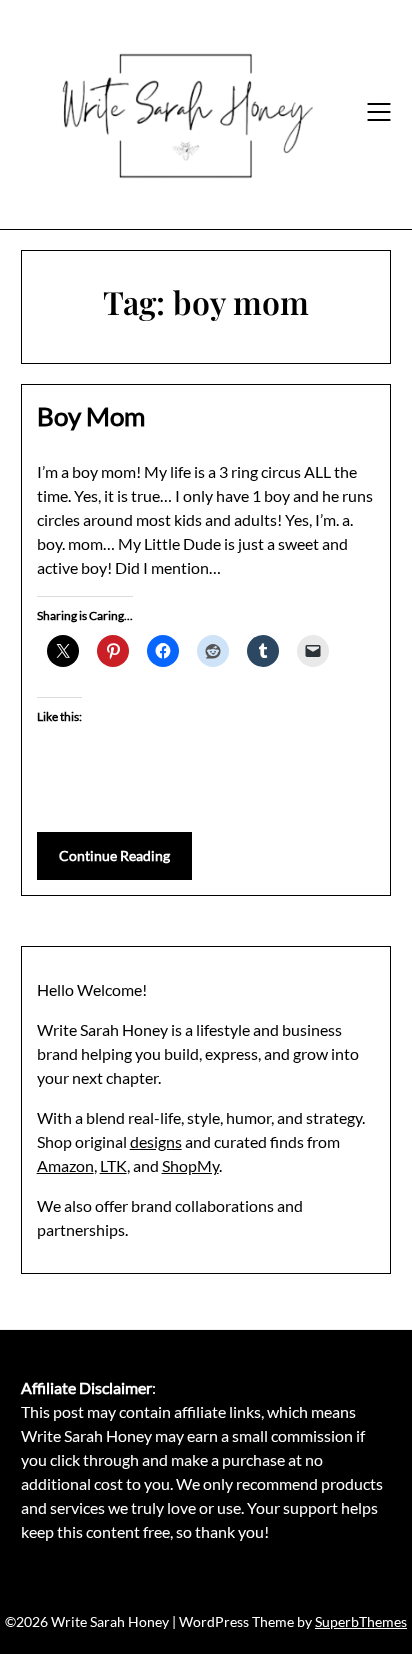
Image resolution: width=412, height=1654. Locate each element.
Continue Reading (114, 855)
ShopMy (190, 1165)
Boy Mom (91, 416)
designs (156, 1141)
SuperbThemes (361, 1621)
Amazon (65, 1165)
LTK (113, 1165)
